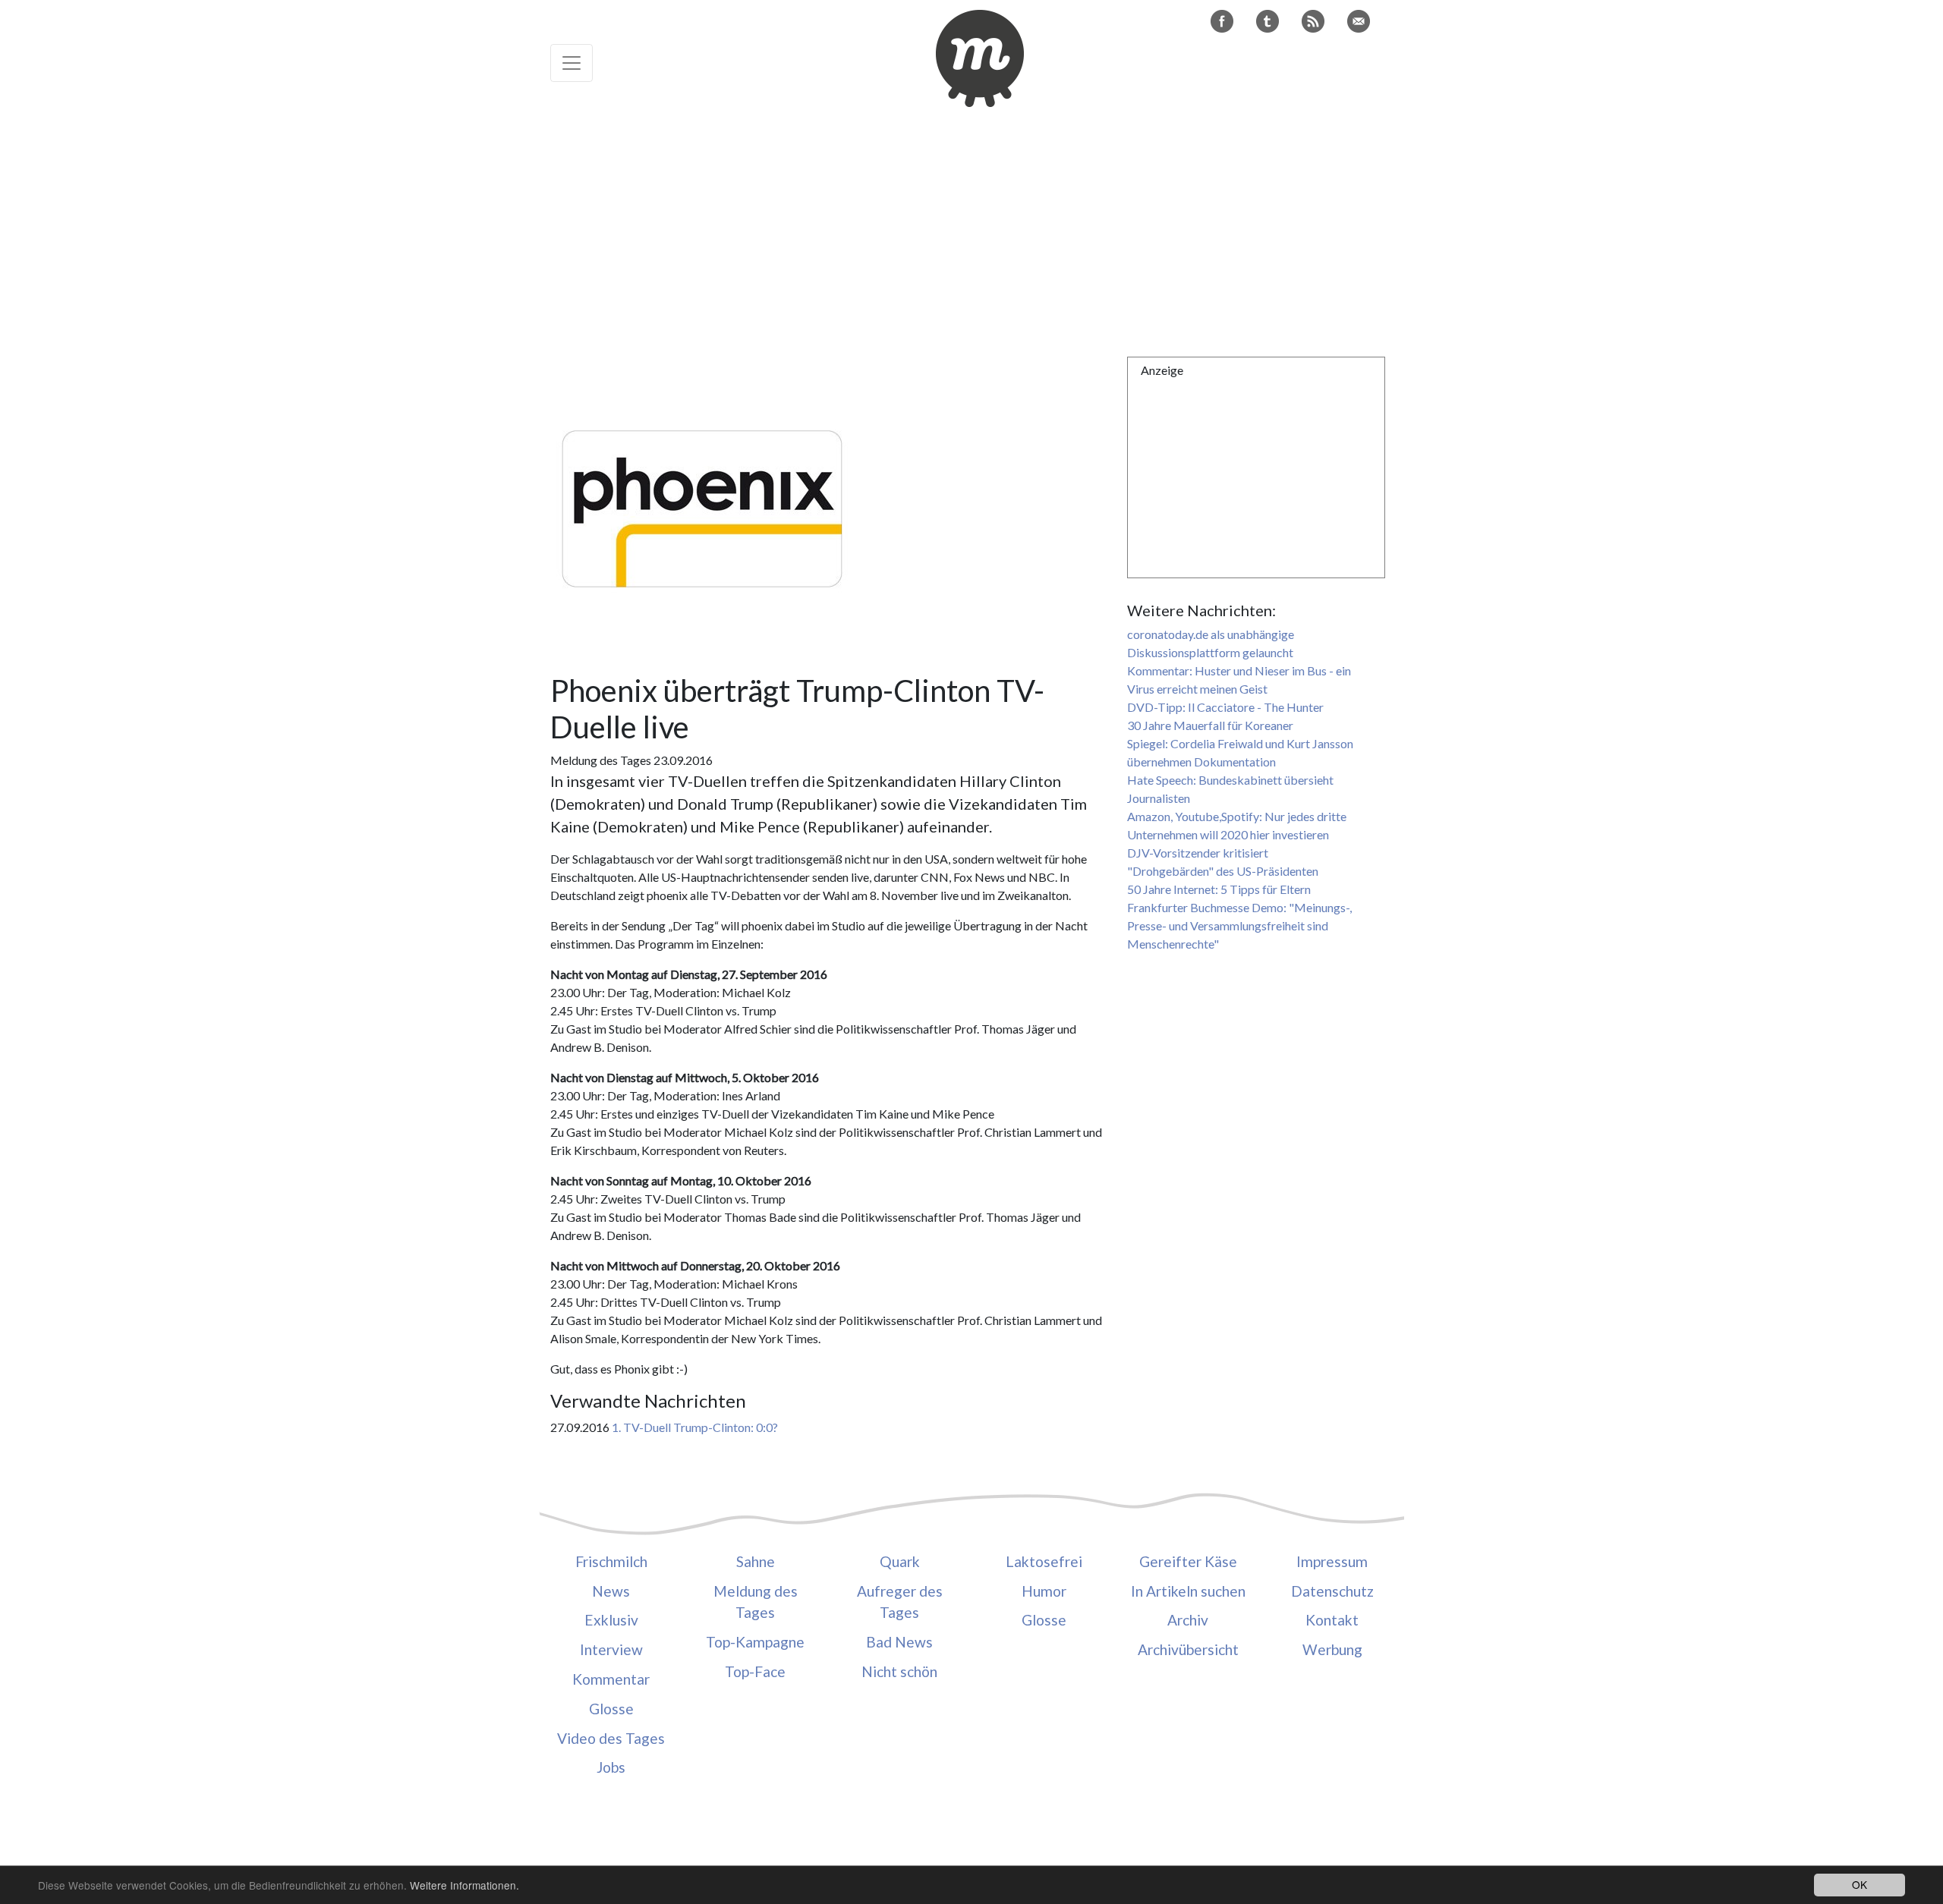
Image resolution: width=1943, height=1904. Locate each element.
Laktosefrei (1044, 1561)
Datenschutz (1332, 1591)
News (611, 1591)
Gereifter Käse (1188, 1561)
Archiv (1188, 1620)
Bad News (899, 1642)
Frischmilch (611, 1561)
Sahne (756, 1561)
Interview (611, 1649)
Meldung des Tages (756, 1602)
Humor (1044, 1591)
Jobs (611, 1767)
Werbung (1332, 1649)
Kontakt (1332, 1620)
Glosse (611, 1709)
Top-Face (755, 1671)
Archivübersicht (1188, 1649)
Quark (900, 1561)
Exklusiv (611, 1620)
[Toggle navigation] (572, 63)
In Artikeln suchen (1188, 1591)
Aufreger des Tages (900, 1602)
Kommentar (611, 1679)
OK (1860, 1884)
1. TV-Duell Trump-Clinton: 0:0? (695, 1427)
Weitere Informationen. (464, 1885)
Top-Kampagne (755, 1642)
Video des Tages (611, 1738)
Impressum (1332, 1561)
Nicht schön (899, 1671)
